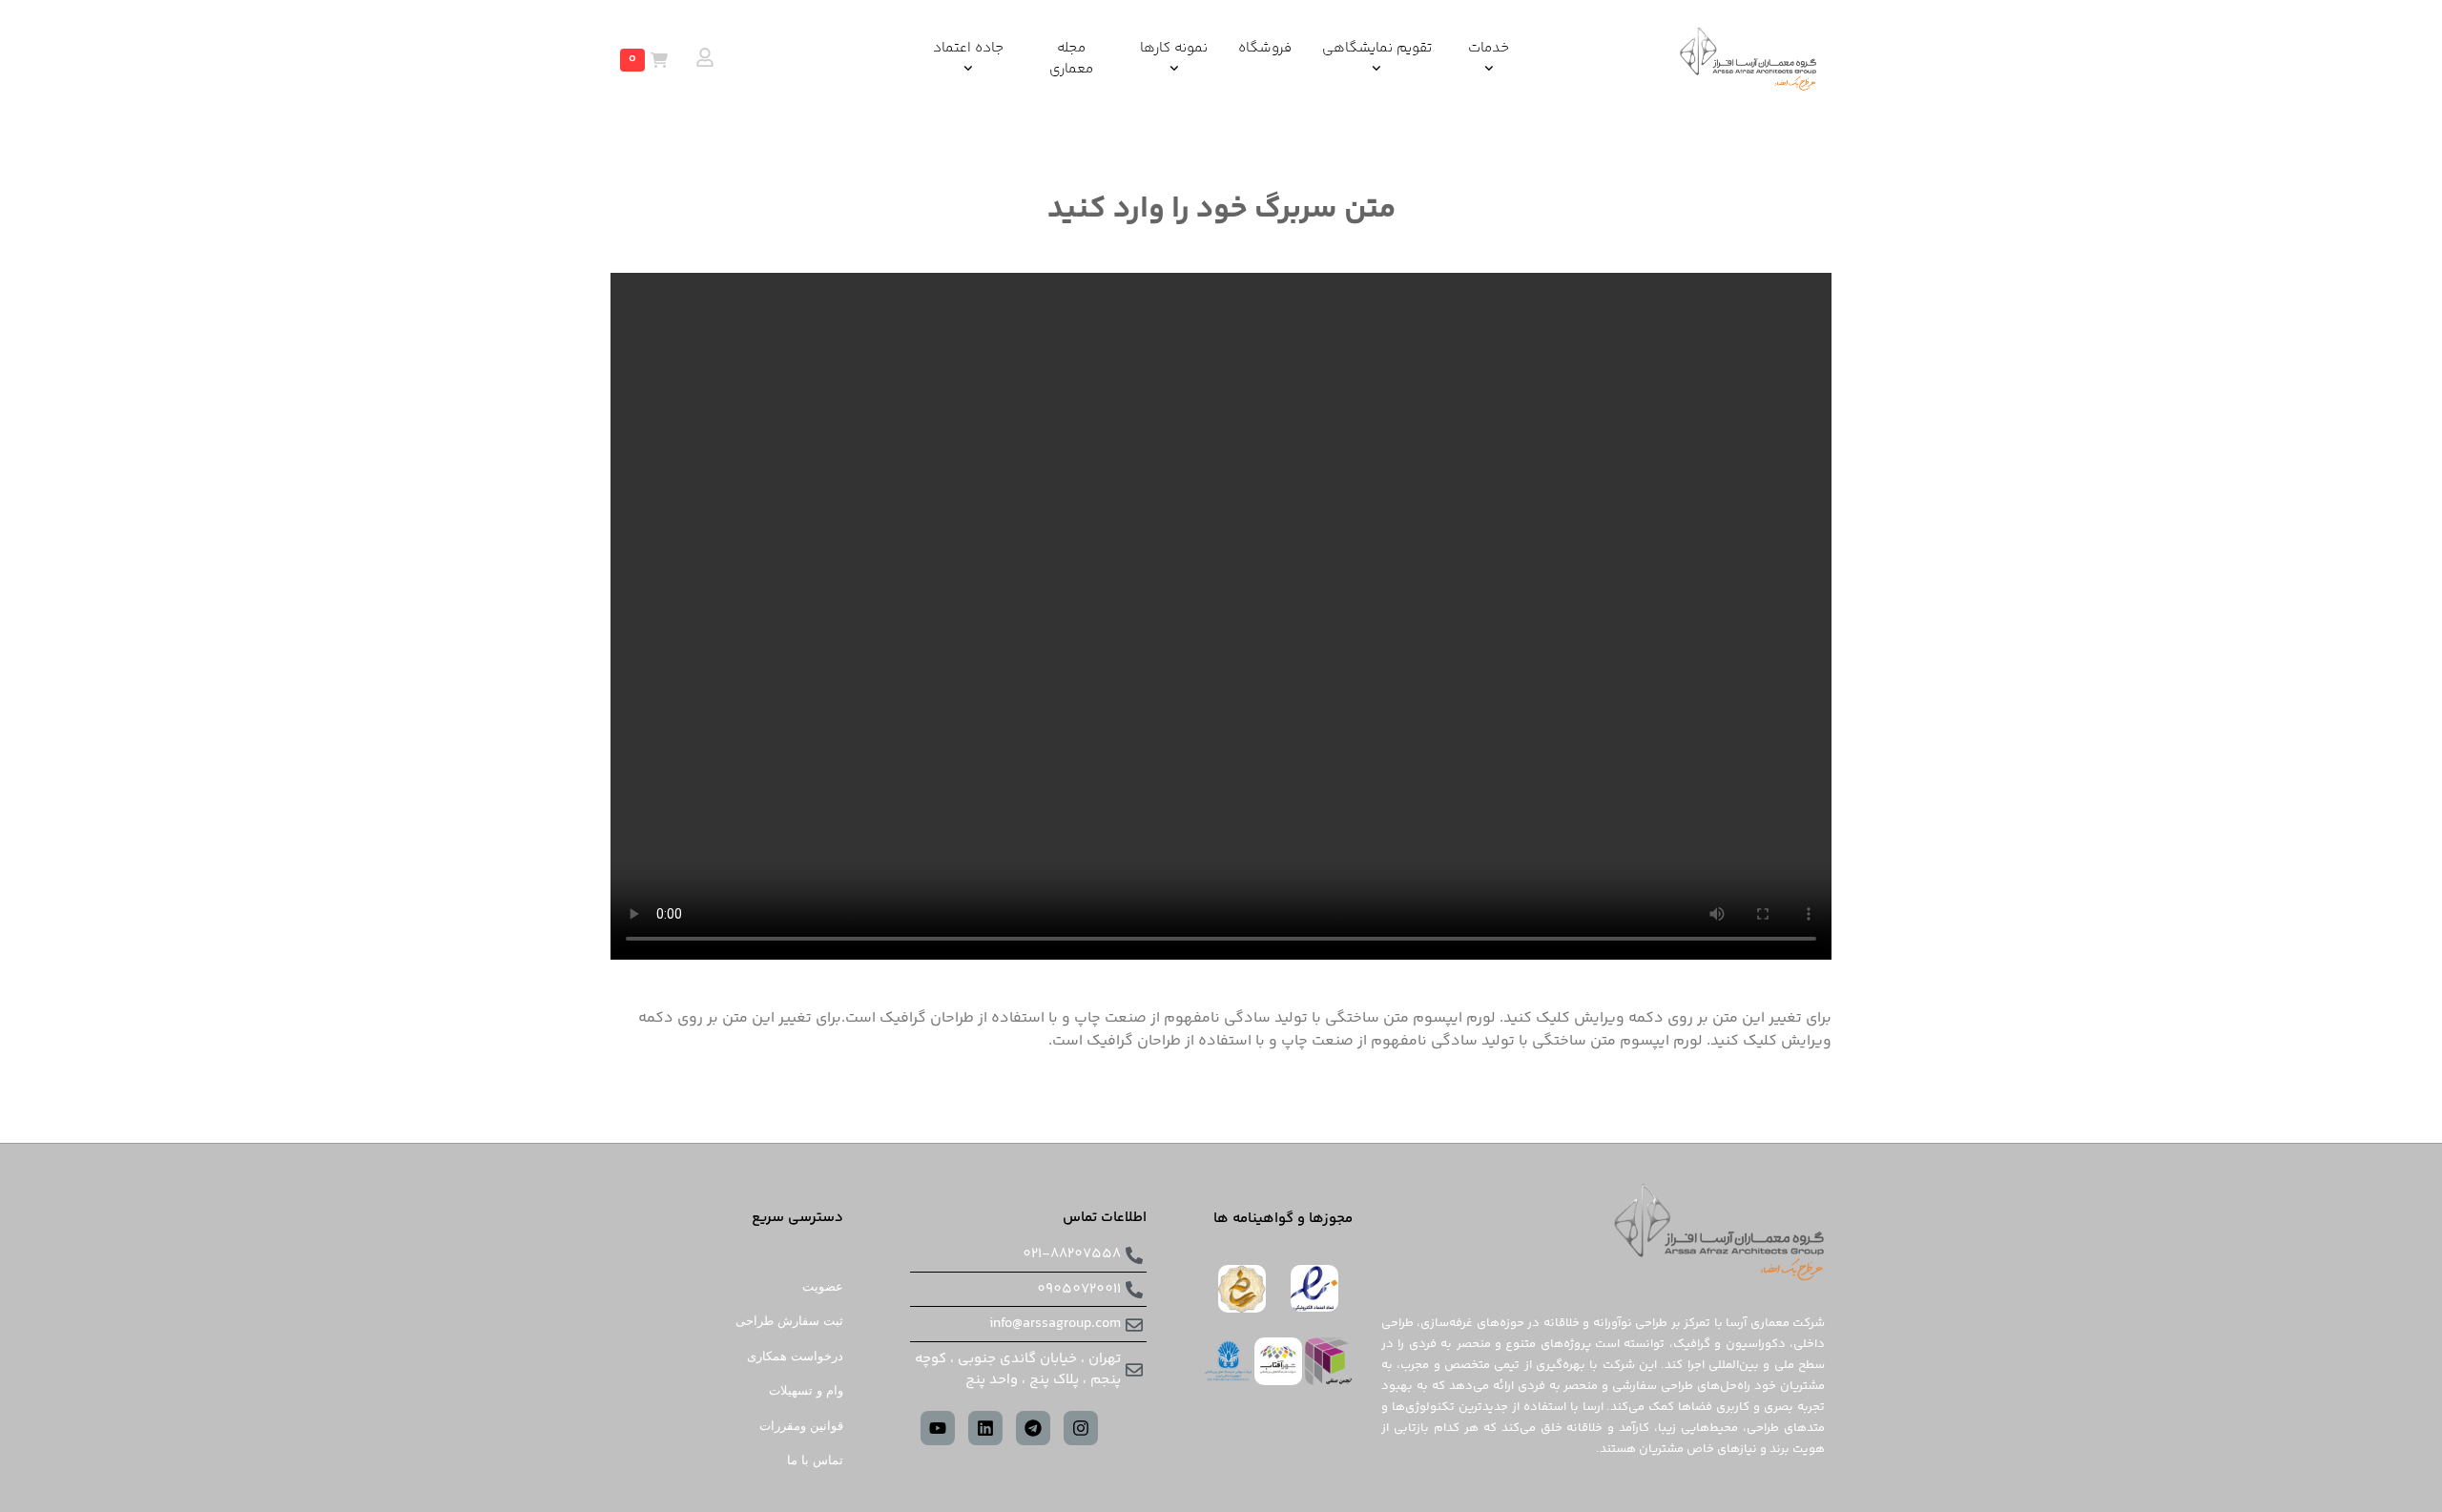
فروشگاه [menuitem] (1265, 49)
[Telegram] (1033, 1428)
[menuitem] (1489, 60)
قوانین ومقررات (801, 1426)
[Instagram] (1081, 1428)
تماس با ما (815, 1460)
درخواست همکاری (795, 1356)
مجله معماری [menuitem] (1071, 60)
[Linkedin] (985, 1428)
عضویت (823, 1286)
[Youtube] (938, 1428)
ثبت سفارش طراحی (789, 1321)
